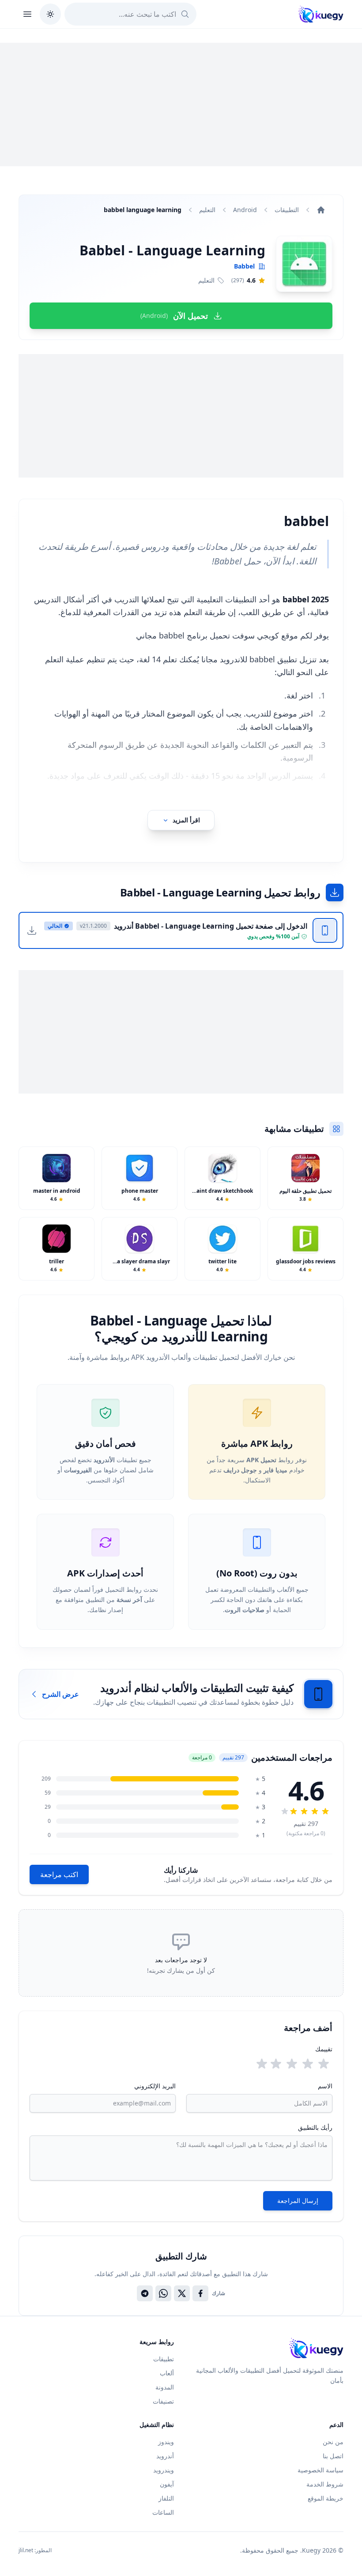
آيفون (167, 2484)
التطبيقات (287, 210)
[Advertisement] (181, 105)
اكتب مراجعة (59, 1874)
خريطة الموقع (326, 2498)
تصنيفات (163, 2401)
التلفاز (166, 2498)
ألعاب (167, 2373)
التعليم (207, 210)
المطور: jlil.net (35, 2550)
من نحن (333, 2442)
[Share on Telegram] (145, 2293)
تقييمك (324, 2049)
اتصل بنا (333, 2456)
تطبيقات (164, 2359)
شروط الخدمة (325, 2484)
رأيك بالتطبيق (315, 2127)
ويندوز (166, 2442)
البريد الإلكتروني (155, 2086)
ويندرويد (164, 2470)
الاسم (325, 2086)
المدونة (165, 2387)
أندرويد (165, 2456)
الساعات (163, 2512)
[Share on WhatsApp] (163, 2293)
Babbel (244, 266)
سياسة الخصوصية (321, 2470)
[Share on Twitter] (182, 2293)
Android (245, 210)
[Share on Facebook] (200, 2293)
